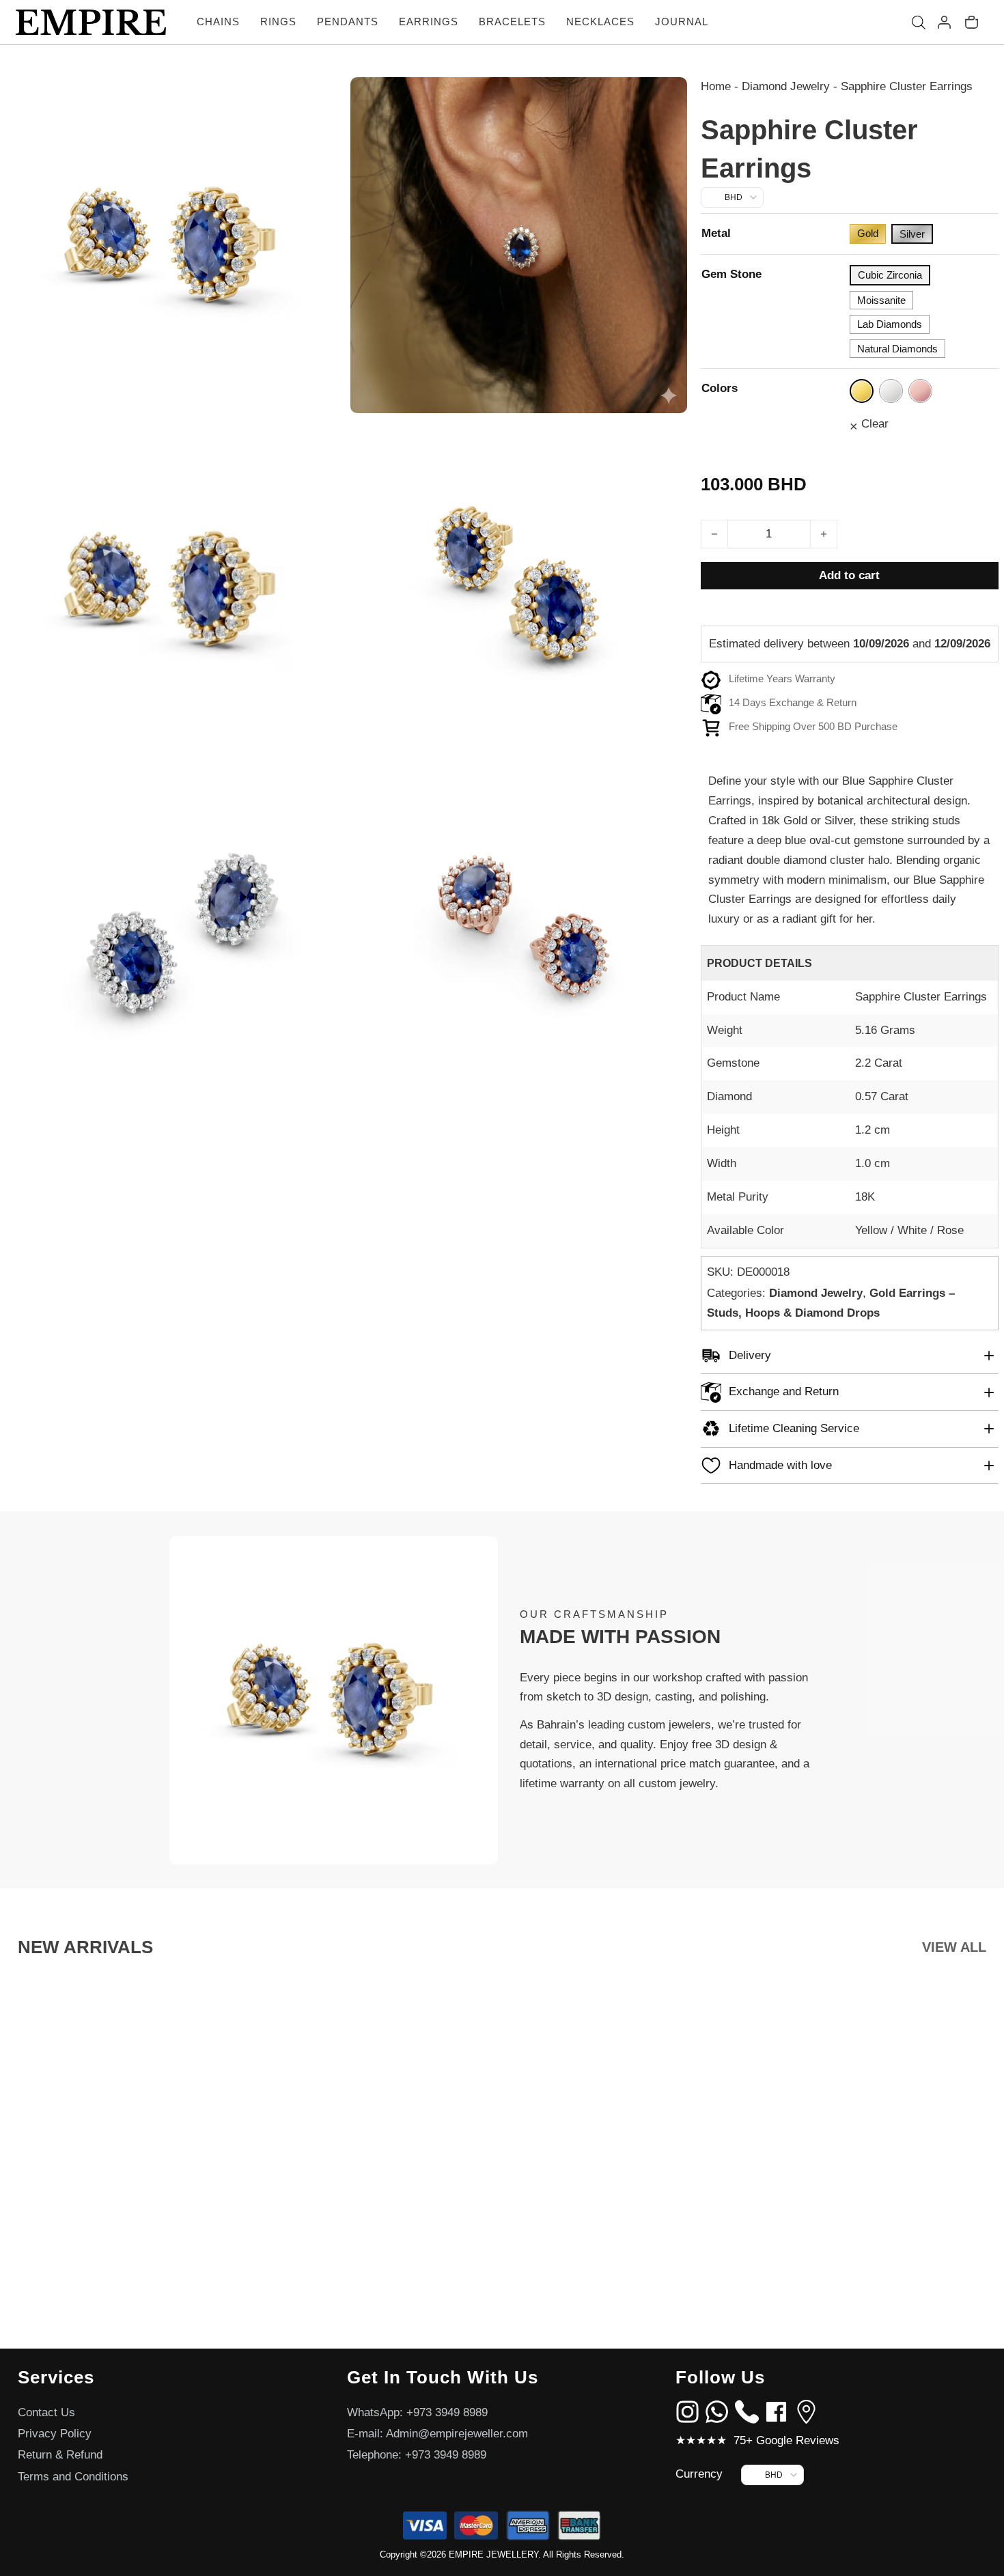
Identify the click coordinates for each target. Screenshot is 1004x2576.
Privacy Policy (55, 2434)
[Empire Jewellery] (91, 23)
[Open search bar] (919, 23)
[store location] (806, 2411)
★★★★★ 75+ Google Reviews (757, 2440)
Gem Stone (731, 274)
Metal (716, 233)
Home (716, 86)
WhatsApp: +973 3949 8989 (417, 2412)
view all (954, 1947)
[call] (747, 2411)
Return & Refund (60, 2455)
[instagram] (687, 2411)
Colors (720, 388)
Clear (875, 424)
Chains (218, 22)
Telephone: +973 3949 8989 (417, 2455)
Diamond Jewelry (786, 86)
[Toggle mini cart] (972, 22)
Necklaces (600, 22)
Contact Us (46, 2412)
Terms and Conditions (73, 2477)
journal (682, 22)
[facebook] (776, 2411)
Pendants (348, 22)
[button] (850, 1356)
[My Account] (944, 22)
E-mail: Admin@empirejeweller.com (437, 2434)
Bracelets (512, 22)
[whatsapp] (717, 2411)
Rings (278, 22)
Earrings (429, 22)
